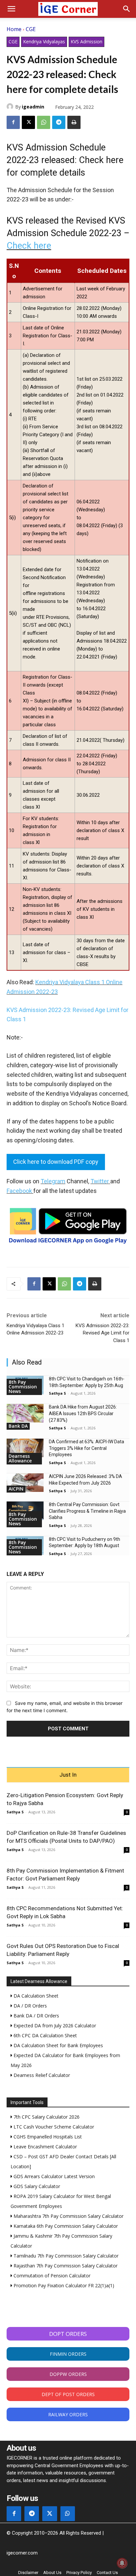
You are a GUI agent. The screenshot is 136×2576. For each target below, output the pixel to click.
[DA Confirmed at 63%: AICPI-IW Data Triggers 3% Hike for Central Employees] (25, 1448)
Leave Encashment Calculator (45, 2147)
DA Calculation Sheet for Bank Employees (58, 2045)
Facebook (19, 1191)
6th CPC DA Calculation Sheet (45, 2035)
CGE (31, 29)
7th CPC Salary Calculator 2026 (46, 2117)
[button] (11, 9)
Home (14, 29)
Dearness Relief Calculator (41, 2075)
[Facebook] (13, 122)
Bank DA (18, 1426)
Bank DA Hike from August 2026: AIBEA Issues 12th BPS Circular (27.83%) (83, 1413)
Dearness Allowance (20, 1458)
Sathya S (57, 1393)
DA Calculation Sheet (35, 1996)
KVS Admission (86, 42)
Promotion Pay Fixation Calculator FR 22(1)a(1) (63, 2285)
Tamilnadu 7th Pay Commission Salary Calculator (65, 2256)
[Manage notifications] (122, 2563)
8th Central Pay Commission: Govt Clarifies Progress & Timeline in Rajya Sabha (87, 1511)
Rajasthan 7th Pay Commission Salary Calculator (65, 2266)
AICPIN (16, 1489)
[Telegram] (59, 122)
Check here (29, 246)
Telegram (53, 1181)
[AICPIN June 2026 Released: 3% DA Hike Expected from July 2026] (25, 1483)
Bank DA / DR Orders (36, 2016)
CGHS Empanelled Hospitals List (47, 2137)
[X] (28, 122)
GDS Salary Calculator (36, 2186)
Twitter (100, 1181)
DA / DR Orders (30, 2006)
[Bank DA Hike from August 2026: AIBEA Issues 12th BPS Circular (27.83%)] (25, 1413)
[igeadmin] (11, 106)
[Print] (74, 122)
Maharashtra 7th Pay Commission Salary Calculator (68, 2216)
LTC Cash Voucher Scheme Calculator (53, 2127)
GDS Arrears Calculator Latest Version (53, 2176)
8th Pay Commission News (23, 1387)
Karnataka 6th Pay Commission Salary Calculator (65, 2226)
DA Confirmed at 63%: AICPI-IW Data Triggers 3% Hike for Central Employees (86, 1448)
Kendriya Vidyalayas (44, 42)
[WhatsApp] (44, 122)
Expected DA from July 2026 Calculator (54, 2026)
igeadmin (33, 107)
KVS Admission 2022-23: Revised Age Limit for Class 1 (102, 1333)
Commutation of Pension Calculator (51, 2276)
